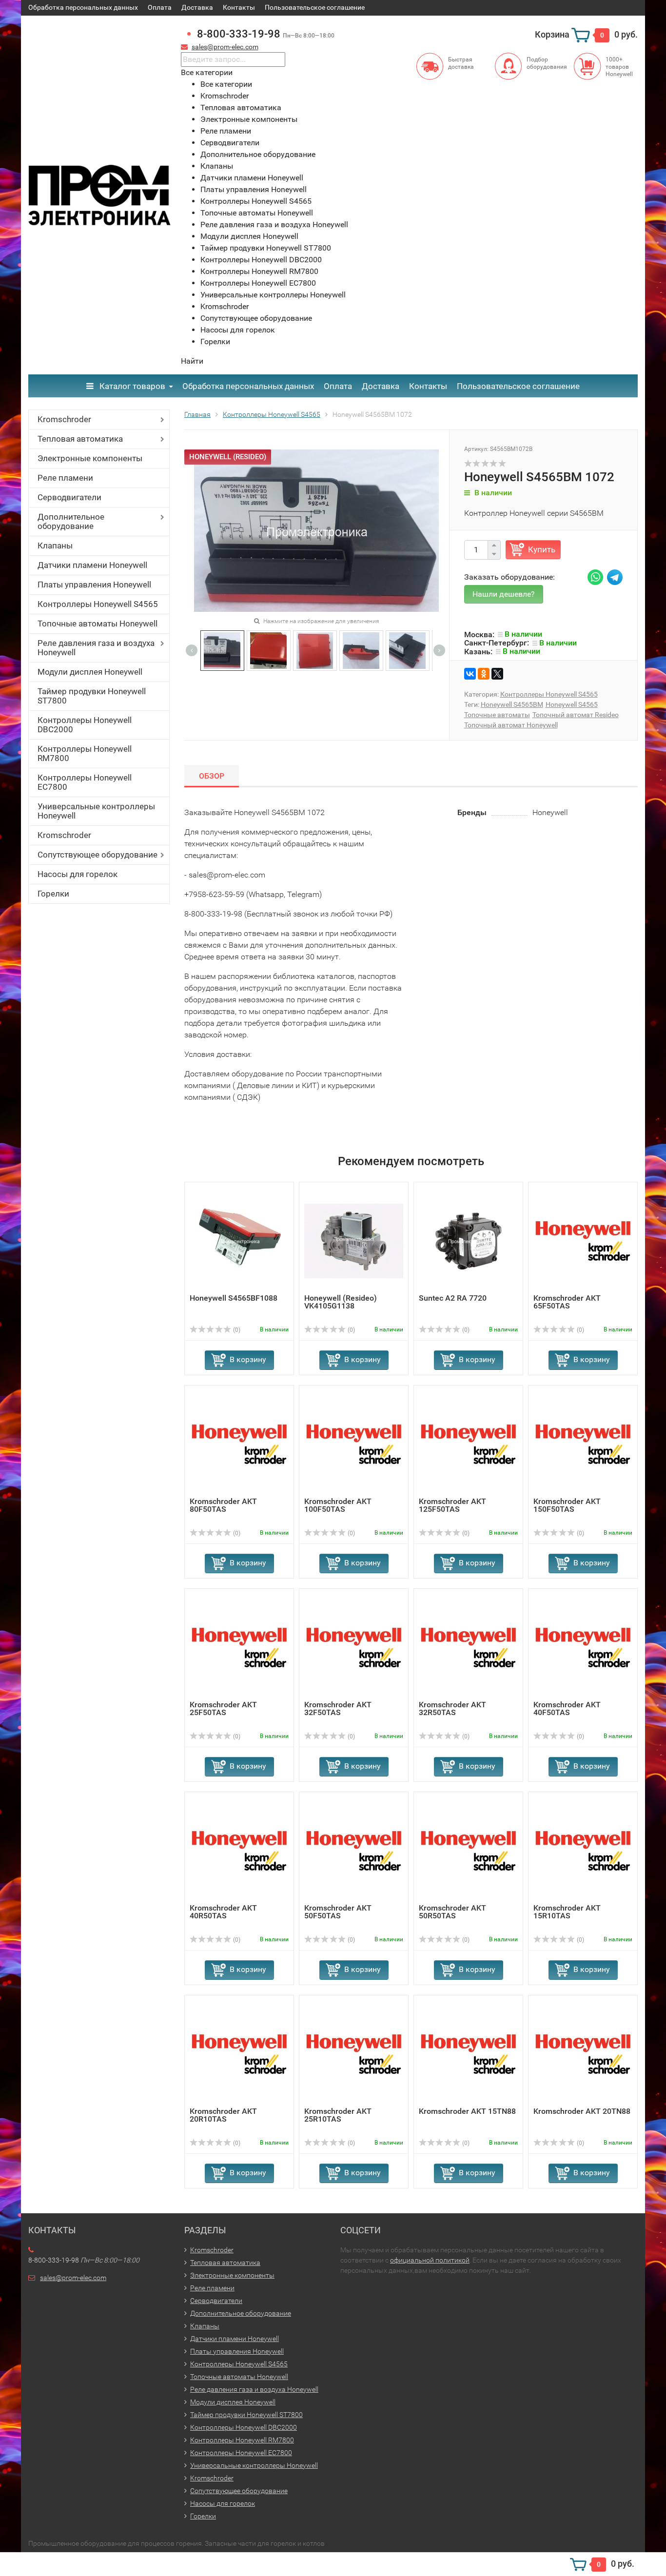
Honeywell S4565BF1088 (234, 1298)
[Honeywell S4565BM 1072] (222, 650)
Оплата (160, 7)
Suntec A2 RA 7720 (453, 1298)
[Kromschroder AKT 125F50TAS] (468, 1444)
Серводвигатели (69, 497)
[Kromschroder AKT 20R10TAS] (239, 2054)
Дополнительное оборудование (71, 521)
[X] (497, 674)
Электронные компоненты (90, 458)
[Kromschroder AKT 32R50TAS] (468, 1647)
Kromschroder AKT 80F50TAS (223, 1505)
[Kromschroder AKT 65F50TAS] (583, 1240)
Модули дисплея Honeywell (90, 672)
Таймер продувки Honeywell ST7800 (92, 696)
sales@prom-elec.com (225, 47)
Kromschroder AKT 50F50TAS (338, 1912)
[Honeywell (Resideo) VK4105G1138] (354, 1240)
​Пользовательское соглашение (315, 7)
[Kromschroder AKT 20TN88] (583, 2054)
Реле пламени (65, 478)
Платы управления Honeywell (94, 585)
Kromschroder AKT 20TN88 (582, 2111)
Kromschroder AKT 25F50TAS (223, 1708)
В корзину (248, 1359)
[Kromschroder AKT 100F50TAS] (354, 1444)
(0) (236, 1330)
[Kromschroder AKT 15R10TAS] (583, 1850)
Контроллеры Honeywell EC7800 (85, 782)
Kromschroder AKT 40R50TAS (223, 1912)
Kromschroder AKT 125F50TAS (452, 1505)
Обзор (212, 776)
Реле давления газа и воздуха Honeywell (96, 648)
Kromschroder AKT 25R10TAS (338, 2115)
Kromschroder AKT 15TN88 (467, 2111)
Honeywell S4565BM (512, 704)
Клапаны (55, 546)
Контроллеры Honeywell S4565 (98, 604)
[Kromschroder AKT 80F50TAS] (239, 1444)
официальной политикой (430, 2260)
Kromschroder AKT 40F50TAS (567, 1708)
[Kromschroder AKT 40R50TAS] (239, 1850)
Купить (542, 549)
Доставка (197, 7)
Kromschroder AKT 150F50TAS (567, 1505)
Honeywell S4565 (572, 704)
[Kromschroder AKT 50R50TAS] (468, 1850)
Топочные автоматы (497, 715)
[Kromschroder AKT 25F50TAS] (239, 1647)
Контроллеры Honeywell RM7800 (85, 753)
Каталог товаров (131, 386)
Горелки (53, 894)
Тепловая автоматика (80, 439)
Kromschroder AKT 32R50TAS (452, 1708)
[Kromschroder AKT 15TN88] (468, 2054)
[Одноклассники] (484, 674)
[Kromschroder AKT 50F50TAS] (354, 1850)
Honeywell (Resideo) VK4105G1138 (341, 1302)
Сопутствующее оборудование (98, 855)
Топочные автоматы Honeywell (98, 624)
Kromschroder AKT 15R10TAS (567, 1912)
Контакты (239, 7)
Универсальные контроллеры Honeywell (96, 811)
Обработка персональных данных (83, 7)
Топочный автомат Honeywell (511, 725)
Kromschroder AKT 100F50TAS (338, 1505)
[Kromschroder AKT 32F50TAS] (354, 1647)
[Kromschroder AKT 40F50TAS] (583, 1647)
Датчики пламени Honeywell (92, 565)
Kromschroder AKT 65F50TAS (567, 1302)
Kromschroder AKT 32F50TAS (338, 1708)
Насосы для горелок (78, 874)
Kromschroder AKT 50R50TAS (452, 1912)
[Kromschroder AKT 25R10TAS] (354, 2054)
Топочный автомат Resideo (576, 715)
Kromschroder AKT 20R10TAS (223, 2115)
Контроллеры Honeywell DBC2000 (85, 725)
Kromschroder (64, 419)
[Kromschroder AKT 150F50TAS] (583, 1444)
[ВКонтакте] (470, 674)
